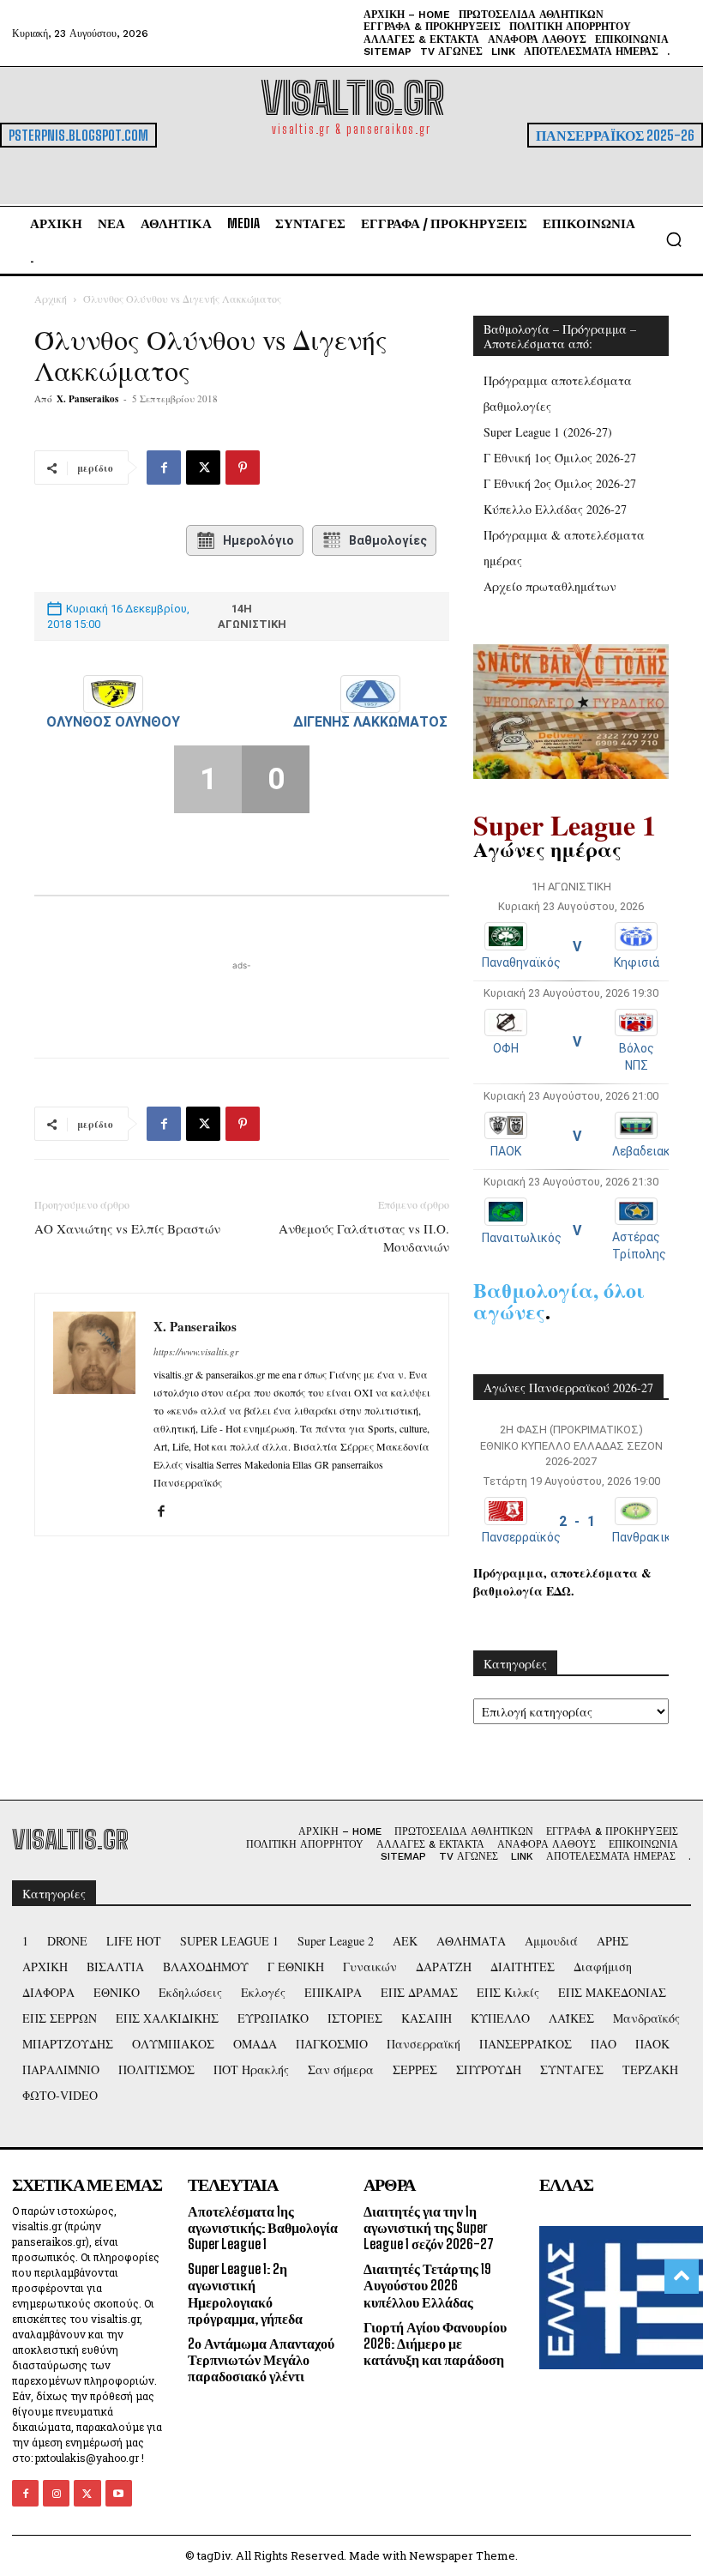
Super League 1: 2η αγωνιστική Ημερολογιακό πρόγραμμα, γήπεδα (245, 2293)
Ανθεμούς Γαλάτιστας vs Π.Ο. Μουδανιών (364, 1237)
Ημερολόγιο (258, 540)
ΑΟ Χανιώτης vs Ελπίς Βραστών (127, 1228)
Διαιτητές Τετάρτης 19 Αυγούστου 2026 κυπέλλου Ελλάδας (427, 2285)
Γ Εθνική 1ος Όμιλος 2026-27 (560, 458)
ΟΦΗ (506, 1048)
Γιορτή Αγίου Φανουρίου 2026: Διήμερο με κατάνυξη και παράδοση (435, 2343)
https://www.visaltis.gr (196, 1351)
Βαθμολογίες (388, 540)
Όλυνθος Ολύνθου (113, 722)
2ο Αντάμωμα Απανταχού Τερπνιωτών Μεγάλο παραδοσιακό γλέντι (261, 2359)
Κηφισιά (637, 962)
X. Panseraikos (87, 399)
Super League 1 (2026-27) (548, 432)
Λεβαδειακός (648, 1151)
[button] (674, 239)
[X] (203, 468)
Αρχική (51, 299)
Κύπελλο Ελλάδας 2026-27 (555, 509)
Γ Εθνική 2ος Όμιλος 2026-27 (560, 483)
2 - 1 (577, 1521)
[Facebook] (164, 468)
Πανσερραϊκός (521, 1537)
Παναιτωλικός (522, 1238)
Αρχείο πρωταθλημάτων (550, 586)
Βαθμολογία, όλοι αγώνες (559, 1300)
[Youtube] (119, 2493)
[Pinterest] (243, 468)
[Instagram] (56, 2493)
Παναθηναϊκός (521, 962)
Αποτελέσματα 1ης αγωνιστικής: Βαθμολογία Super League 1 (263, 2227)
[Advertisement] (242, 1000)
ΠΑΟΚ (506, 1151)
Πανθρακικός (649, 1537)
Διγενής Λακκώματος (370, 722)
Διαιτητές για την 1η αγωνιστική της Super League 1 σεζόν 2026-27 (429, 2227)
